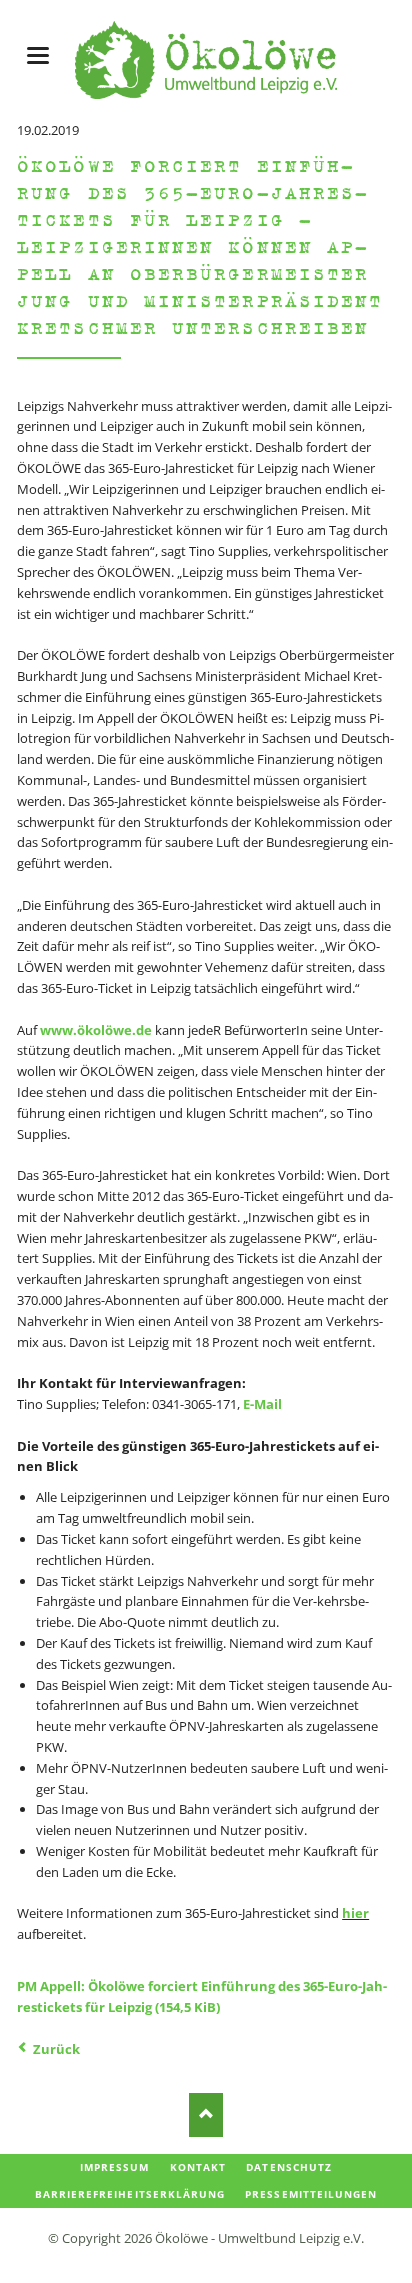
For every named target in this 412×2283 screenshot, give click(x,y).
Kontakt (198, 2167)
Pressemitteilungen (311, 2194)
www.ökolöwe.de (96, 1030)
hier (355, 1913)
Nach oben (206, 2114)
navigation (38, 55)
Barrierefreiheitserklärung (130, 2194)
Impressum (114, 2167)
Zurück (56, 2049)
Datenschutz (288, 2167)
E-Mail (262, 1404)
